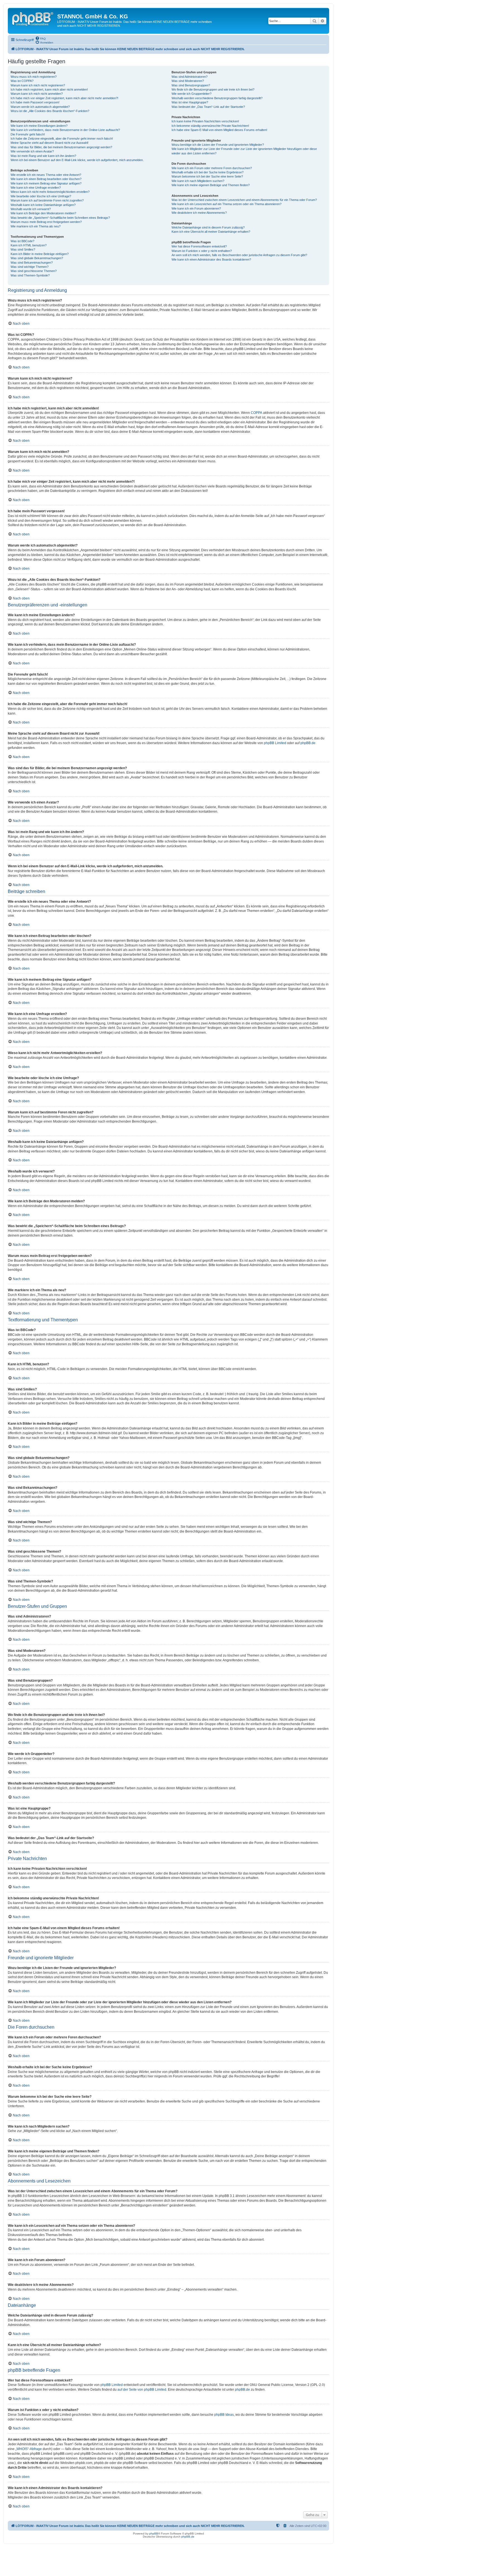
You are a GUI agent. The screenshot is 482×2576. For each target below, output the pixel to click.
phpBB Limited (275, 743)
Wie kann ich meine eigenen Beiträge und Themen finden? (211, 185)
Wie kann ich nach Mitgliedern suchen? (198, 181)
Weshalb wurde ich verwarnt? (31, 209)
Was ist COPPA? (22, 81)
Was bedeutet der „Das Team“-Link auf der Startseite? (208, 107)
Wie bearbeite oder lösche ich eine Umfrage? (41, 196)
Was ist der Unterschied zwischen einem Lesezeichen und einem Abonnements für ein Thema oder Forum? (244, 200)
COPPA (256, 413)
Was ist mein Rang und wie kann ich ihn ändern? (43, 156)
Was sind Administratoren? (190, 77)
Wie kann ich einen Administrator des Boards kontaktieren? (211, 259)
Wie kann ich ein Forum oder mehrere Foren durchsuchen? (212, 168)
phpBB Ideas (224, 2415)
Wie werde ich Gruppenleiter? (191, 94)
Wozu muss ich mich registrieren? (34, 77)
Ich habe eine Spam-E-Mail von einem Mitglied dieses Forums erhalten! (219, 130)
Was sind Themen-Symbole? (30, 275)
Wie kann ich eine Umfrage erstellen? (36, 188)
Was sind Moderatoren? (188, 81)
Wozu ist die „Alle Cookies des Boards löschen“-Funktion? (50, 111)
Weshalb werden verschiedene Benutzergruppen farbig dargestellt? (217, 98)
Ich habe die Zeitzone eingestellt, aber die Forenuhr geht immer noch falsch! (62, 139)
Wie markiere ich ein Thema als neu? (36, 226)
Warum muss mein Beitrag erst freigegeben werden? (46, 222)
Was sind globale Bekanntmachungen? (37, 258)
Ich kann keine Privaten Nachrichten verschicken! (205, 121)
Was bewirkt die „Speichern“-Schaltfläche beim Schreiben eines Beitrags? (60, 218)
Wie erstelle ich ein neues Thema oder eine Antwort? (46, 175)
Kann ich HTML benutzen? (29, 245)
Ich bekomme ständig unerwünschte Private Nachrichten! (210, 126)
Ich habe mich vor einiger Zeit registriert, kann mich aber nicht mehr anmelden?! (64, 98)
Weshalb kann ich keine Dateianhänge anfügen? (43, 205)
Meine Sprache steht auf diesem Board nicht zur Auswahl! (50, 143)
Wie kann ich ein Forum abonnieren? (196, 208)
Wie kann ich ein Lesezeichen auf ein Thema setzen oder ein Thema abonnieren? (226, 204)
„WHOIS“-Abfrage (29, 2449)
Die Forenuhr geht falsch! (28, 134)
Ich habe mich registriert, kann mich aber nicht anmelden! (49, 89)
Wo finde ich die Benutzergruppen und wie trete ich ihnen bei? (213, 89)
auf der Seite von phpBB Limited (142, 2390)
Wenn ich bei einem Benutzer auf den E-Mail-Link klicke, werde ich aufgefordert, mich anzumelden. (77, 160)
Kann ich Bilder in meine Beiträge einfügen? (40, 254)
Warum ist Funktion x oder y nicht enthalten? (202, 251)
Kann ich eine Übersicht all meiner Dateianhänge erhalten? (211, 232)
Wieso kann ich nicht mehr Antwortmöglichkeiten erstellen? (50, 192)
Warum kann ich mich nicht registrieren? (38, 85)
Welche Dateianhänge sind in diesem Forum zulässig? (208, 227)
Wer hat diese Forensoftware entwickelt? (199, 246)
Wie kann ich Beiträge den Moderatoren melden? (43, 213)
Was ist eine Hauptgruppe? (190, 102)
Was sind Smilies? (23, 249)
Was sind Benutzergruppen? (191, 85)
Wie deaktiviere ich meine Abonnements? (199, 213)
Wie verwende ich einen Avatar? (32, 151)
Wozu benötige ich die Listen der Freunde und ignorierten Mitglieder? (218, 145)
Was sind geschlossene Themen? (34, 271)
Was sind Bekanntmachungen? (32, 263)
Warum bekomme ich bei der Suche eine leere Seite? (207, 176)
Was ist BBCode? (22, 241)
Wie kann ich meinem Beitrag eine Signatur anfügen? (46, 183)
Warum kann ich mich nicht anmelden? (37, 94)
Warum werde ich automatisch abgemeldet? (40, 107)
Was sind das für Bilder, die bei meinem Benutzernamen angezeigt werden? (61, 147)
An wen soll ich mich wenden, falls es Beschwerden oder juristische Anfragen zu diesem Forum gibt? (239, 255)
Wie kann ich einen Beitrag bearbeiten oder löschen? (46, 179)
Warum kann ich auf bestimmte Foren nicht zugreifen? (47, 200)
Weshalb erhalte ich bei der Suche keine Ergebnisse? (208, 172)
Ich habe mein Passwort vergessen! (35, 102)
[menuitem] (40, 38)
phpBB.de (308, 743)
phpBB (154, 2533)
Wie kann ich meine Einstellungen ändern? (39, 126)
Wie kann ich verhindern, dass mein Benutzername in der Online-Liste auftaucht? (65, 130)
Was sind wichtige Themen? (30, 267)
